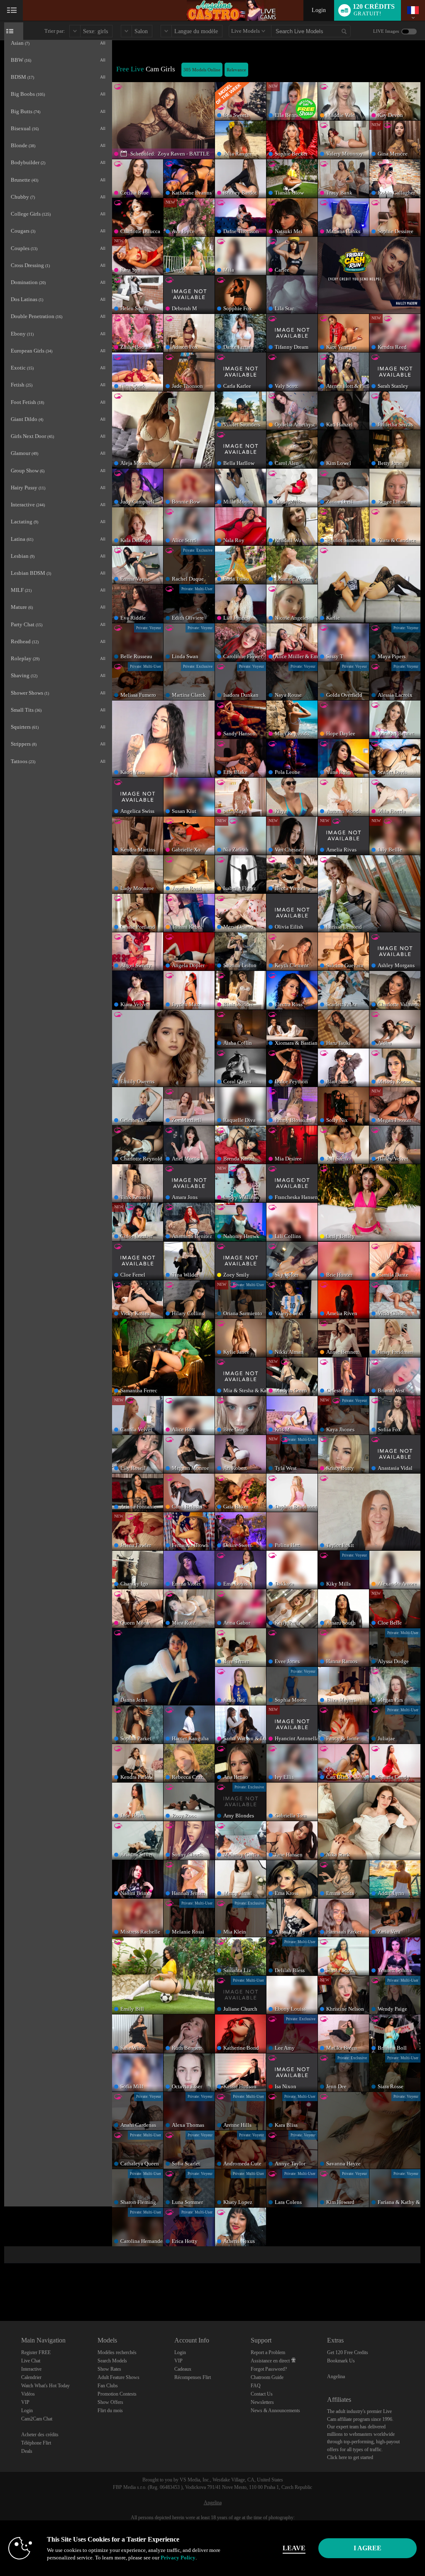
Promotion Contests (117, 2394)
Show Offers (110, 2402)
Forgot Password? (269, 2369)
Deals (27, 2451)
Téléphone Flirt (36, 2443)
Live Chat (31, 2361)
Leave (294, 2548)
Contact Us (262, 2394)
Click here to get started (350, 2457)
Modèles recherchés (117, 2352)
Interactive (31, 2369)
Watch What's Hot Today (45, 2386)
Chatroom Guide (267, 2377)
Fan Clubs (108, 2386)
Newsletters (262, 2402)
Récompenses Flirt (193, 2377)
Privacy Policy (178, 2558)
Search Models (112, 2361)
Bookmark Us (341, 2361)
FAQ (256, 2386)
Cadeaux (183, 2369)
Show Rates (109, 2369)
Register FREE (36, 2352)
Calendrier (31, 2377)
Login (319, 10)
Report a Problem (268, 2352)
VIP (25, 2402)
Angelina (336, 2377)
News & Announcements (275, 2411)
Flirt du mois (110, 2411)
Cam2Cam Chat (37, 2419)
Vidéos (28, 2394)
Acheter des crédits (40, 2435)
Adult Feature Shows (118, 2377)
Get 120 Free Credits (348, 2352)
